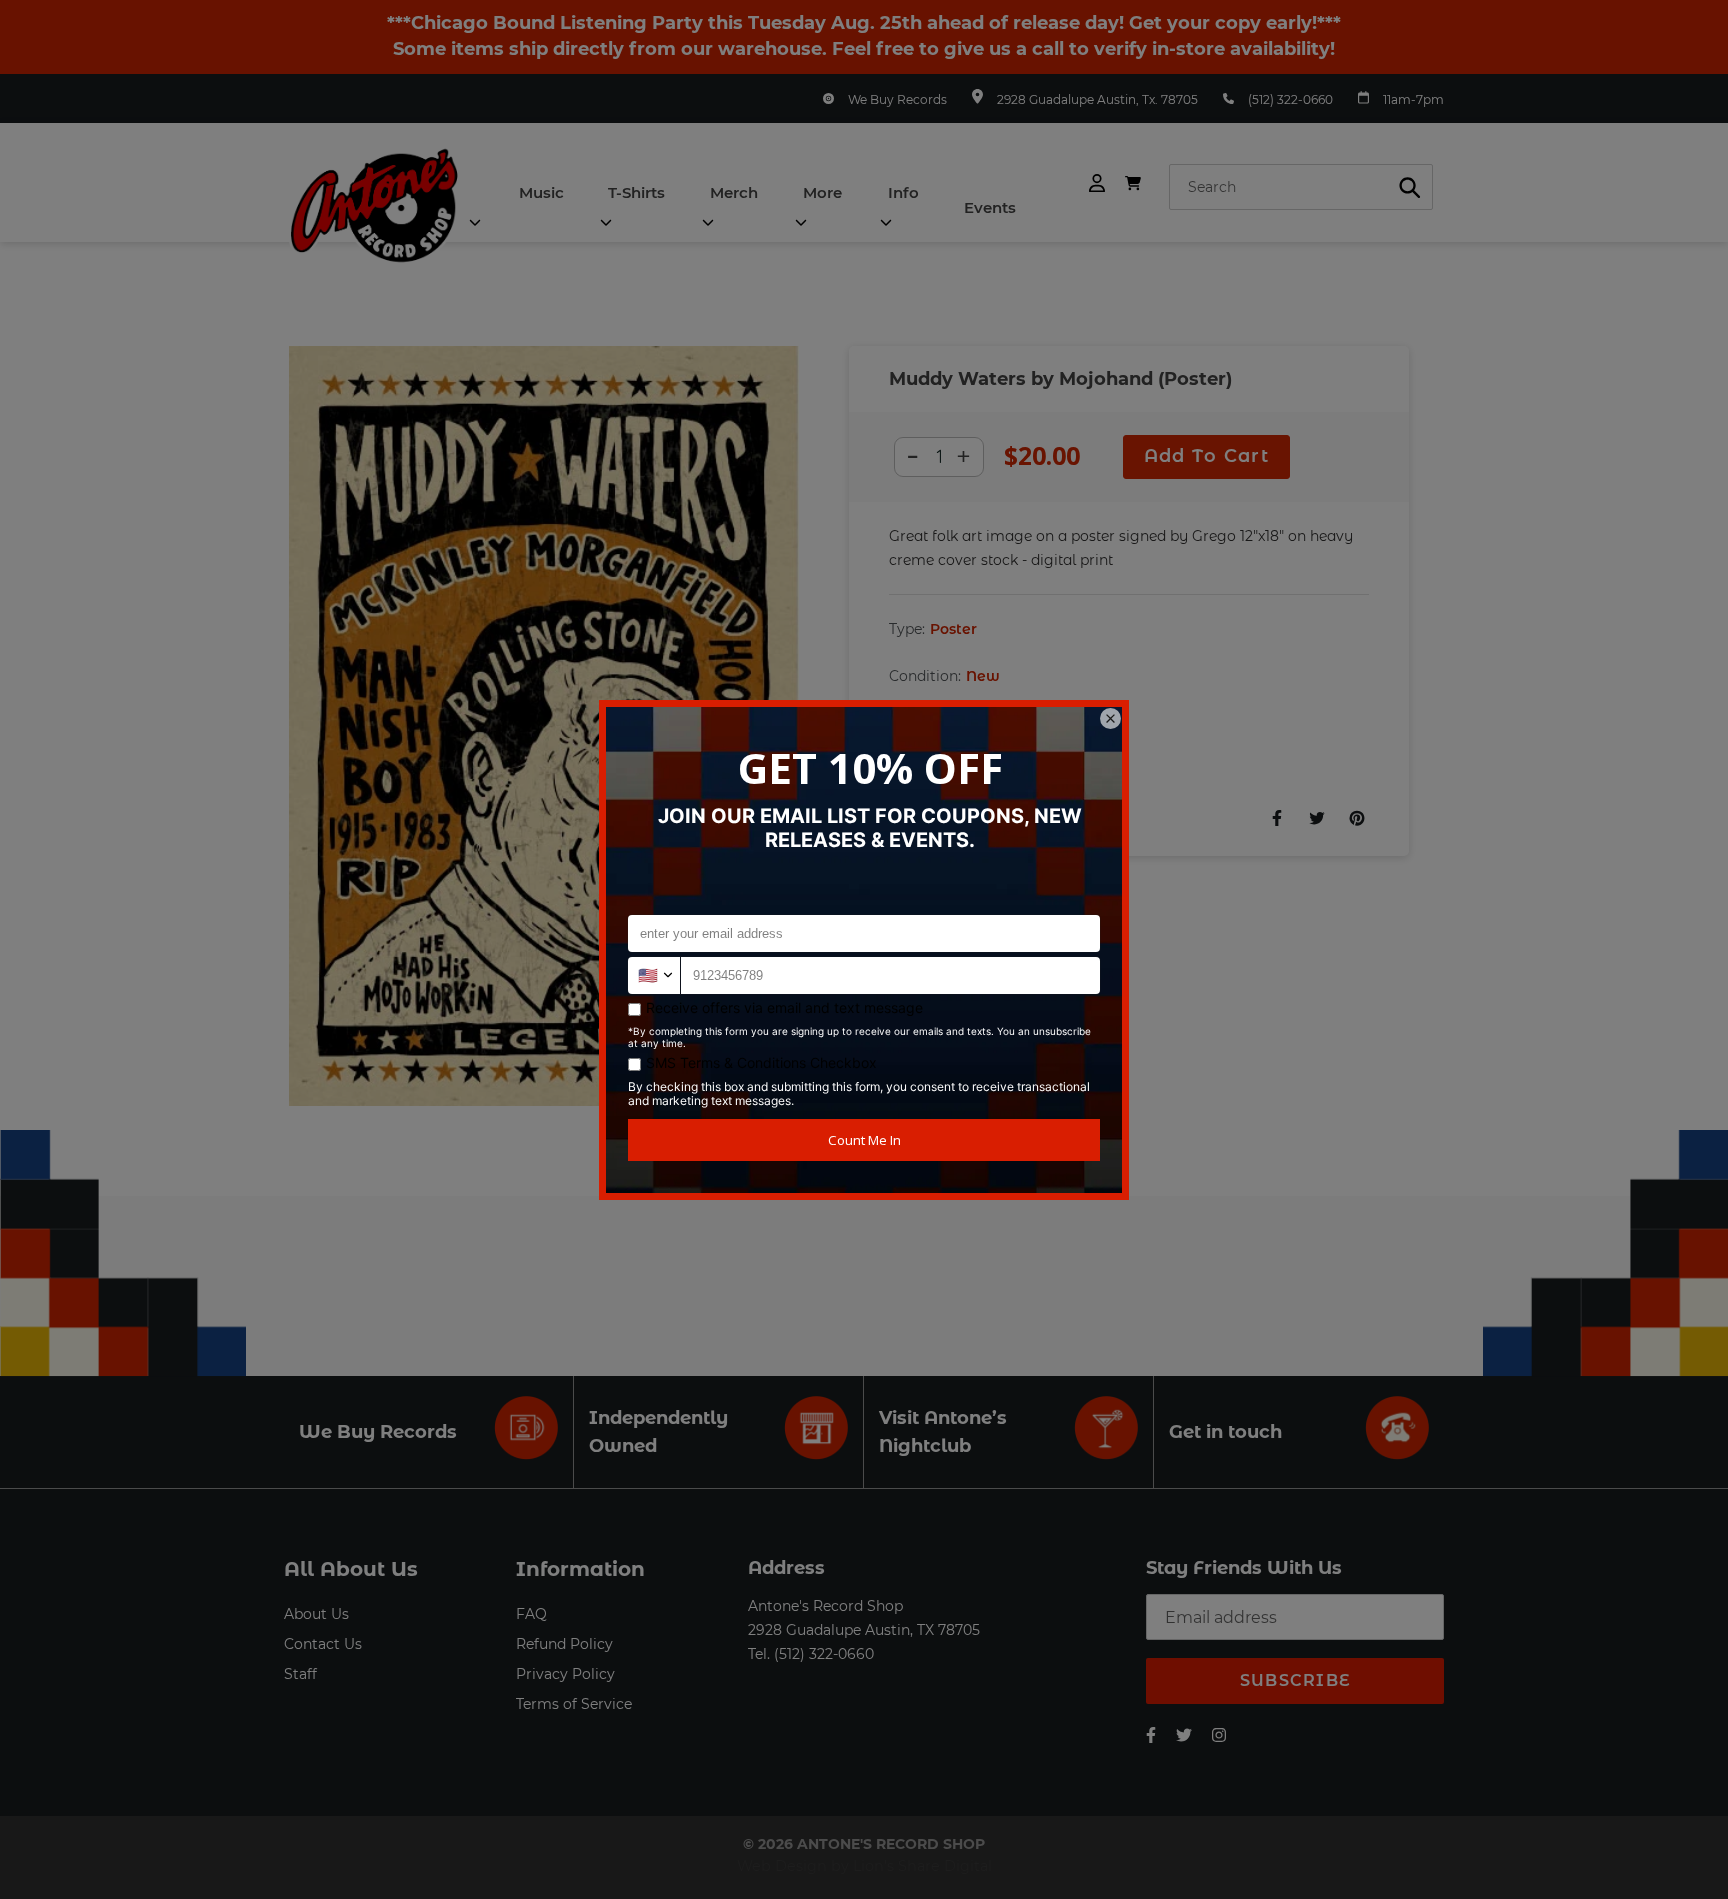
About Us (316, 1614)
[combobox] (1301, 187)
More (822, 192)
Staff (300, 1674)
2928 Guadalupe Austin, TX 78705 (864, 1630)
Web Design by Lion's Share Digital (864, 1866)
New (983, 676)
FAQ (531, 1614)
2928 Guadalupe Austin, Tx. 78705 (1097, 99)
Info (903, 192)
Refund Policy (564, 1644)
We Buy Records (897, 99)
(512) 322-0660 (1290, 99)
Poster (953, 629)
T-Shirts (636, 192)
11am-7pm (1413, 99)
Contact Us (323, 1644)
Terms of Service (574, 1704)
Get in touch (1225, 1432)
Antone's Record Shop (825, 1606)
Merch (734, 192)
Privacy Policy (565, 1674)
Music (541, 192)
